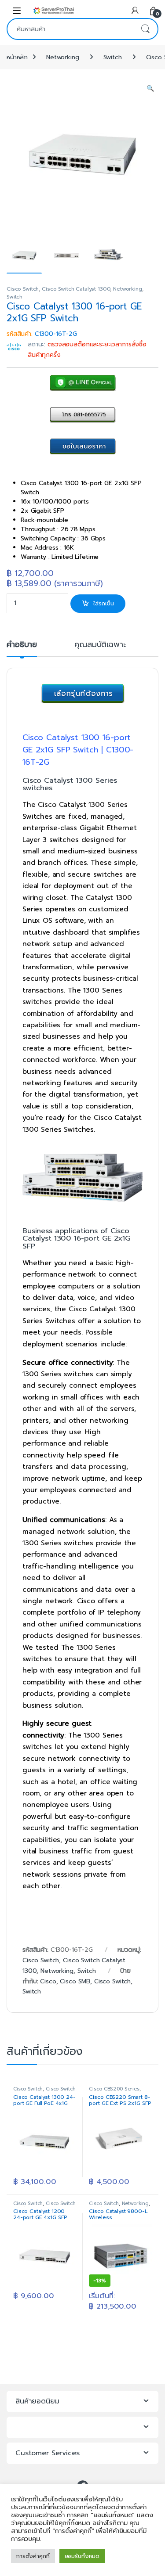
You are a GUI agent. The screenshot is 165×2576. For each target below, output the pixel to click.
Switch (113, 57)
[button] (150, 89)
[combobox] (70, 29)
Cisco (48, 1981)
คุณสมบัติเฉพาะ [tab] (100, 646)
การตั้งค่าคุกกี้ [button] (33, 2556)
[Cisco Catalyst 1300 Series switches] (82, 1178)
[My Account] (135, 10)
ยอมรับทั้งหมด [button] (82, 2556)
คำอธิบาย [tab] (22, 646)
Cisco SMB (75, 1981)
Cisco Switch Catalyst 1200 (44, 2206)
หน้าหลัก (17, 57)
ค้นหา (145, 29)
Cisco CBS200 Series (114, 2089)
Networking (63, 57)
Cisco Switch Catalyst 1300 (76, 289)
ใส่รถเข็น (104, 603)
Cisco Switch (23, 289)
